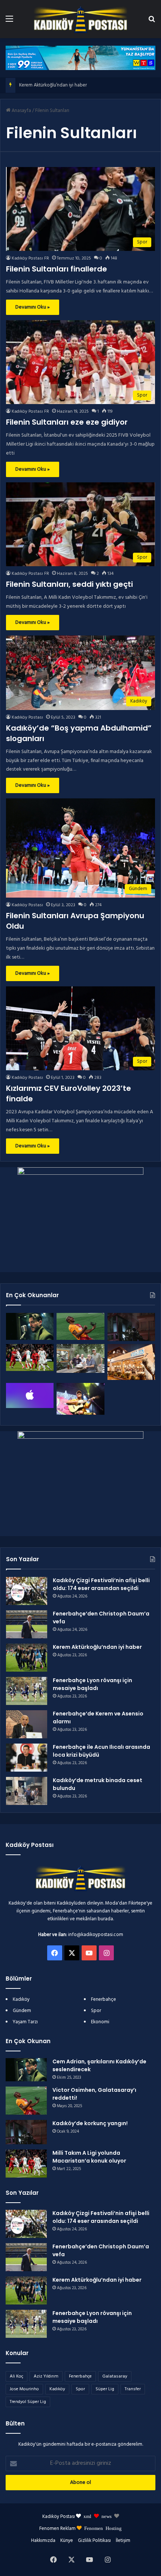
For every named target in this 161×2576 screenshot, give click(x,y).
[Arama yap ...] (152, 22)
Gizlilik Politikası (94, 2541)
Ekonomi (100, 2022)
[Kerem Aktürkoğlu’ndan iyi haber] (27, 1658)
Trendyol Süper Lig (28, 2402)
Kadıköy (21, 1999)
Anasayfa (21, 111)
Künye (67, 2541)
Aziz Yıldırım (46, 2376)
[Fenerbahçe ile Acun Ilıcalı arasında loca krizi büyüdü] (27, 1758)
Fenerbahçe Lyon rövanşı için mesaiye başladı (92, 1684)
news (107, 2516)
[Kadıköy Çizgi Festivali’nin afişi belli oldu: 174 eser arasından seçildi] (27, 1591)
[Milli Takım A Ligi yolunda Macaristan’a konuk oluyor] (30, 1357)
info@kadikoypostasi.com (96, 1935)
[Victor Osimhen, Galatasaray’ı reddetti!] (80, 1326)
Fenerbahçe (104, 1999)
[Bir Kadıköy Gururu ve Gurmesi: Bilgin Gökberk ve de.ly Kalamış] (80, 1358)
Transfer (133, 2389)
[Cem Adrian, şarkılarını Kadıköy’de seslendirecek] (30, 1326)
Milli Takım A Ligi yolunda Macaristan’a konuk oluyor (89, 2157)
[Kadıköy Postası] (80, 19)
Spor (96, 2011)
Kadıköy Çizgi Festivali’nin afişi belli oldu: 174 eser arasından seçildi (101, 1584)
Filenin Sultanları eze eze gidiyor (67, 422)
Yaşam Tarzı (25, 2022)
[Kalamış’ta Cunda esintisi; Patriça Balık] (131, 1362)
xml (87, 2516)
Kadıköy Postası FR (30, 258)
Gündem (22, 2011)
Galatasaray (115, 2376)
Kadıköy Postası (27, 717)
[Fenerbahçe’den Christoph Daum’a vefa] (27, 1624)
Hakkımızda (43, 2541)
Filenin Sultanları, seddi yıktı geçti (69, 584)
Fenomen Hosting (103, 2528)
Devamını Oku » (33, 307)
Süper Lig (105, 2389)
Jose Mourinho (24, 2389)
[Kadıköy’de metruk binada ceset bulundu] (27, 1791)
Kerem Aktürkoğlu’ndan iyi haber (53, 85)
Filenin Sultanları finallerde (57, 269)
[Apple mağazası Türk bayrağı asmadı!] (30, 1395)
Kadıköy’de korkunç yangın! (90, 2123)
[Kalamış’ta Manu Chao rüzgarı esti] (80, 1399)
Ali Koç (16, 2376)
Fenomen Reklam (58, 2529)
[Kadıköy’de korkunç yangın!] (131, 1327)
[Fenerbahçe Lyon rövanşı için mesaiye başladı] (27, 1691)
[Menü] (9, 22)
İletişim (123, 2541)
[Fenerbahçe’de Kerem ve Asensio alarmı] (27, 1724)
